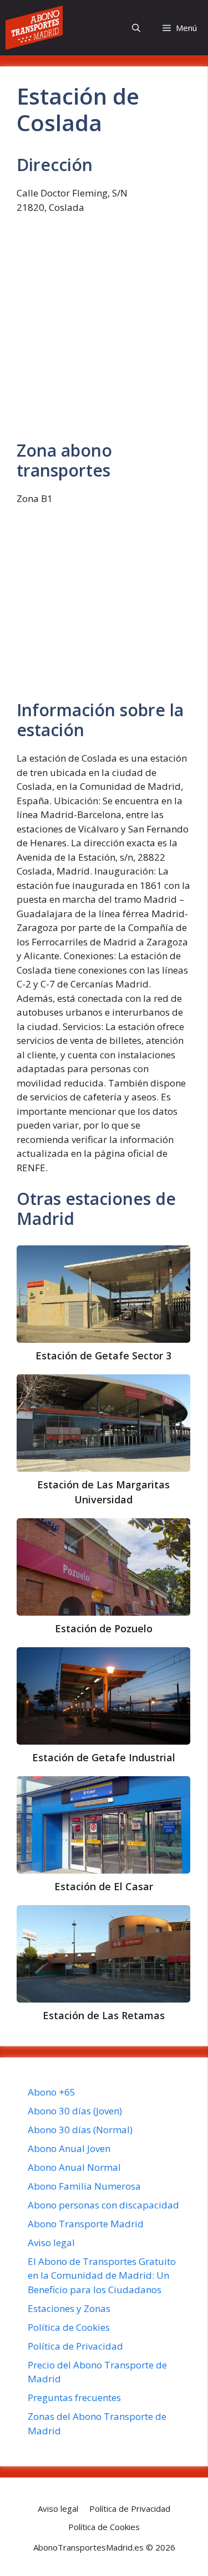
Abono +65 (52, 2092)
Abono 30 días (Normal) (80, 2130)
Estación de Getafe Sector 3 (103, 1356)
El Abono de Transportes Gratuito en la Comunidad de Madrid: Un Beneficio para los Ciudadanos (102, 2275)
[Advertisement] (104, 332)
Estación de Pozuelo (104, 1628)
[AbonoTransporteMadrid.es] (34, 28)
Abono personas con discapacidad (103, 2205)
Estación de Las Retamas (104, 2015)
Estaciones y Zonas (69, 2308)
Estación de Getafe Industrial (104, 1757)
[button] (136, 28)
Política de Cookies (69, 2327)
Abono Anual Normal (74, 2167)
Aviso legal (51, 2243)
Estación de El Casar (104, 1886)
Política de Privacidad (75, 2346)
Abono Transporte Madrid (86, 2224)
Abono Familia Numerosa (84, 2186)
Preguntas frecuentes (74, 2397)
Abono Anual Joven (69, 2148)
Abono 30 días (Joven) (75, 2111)
